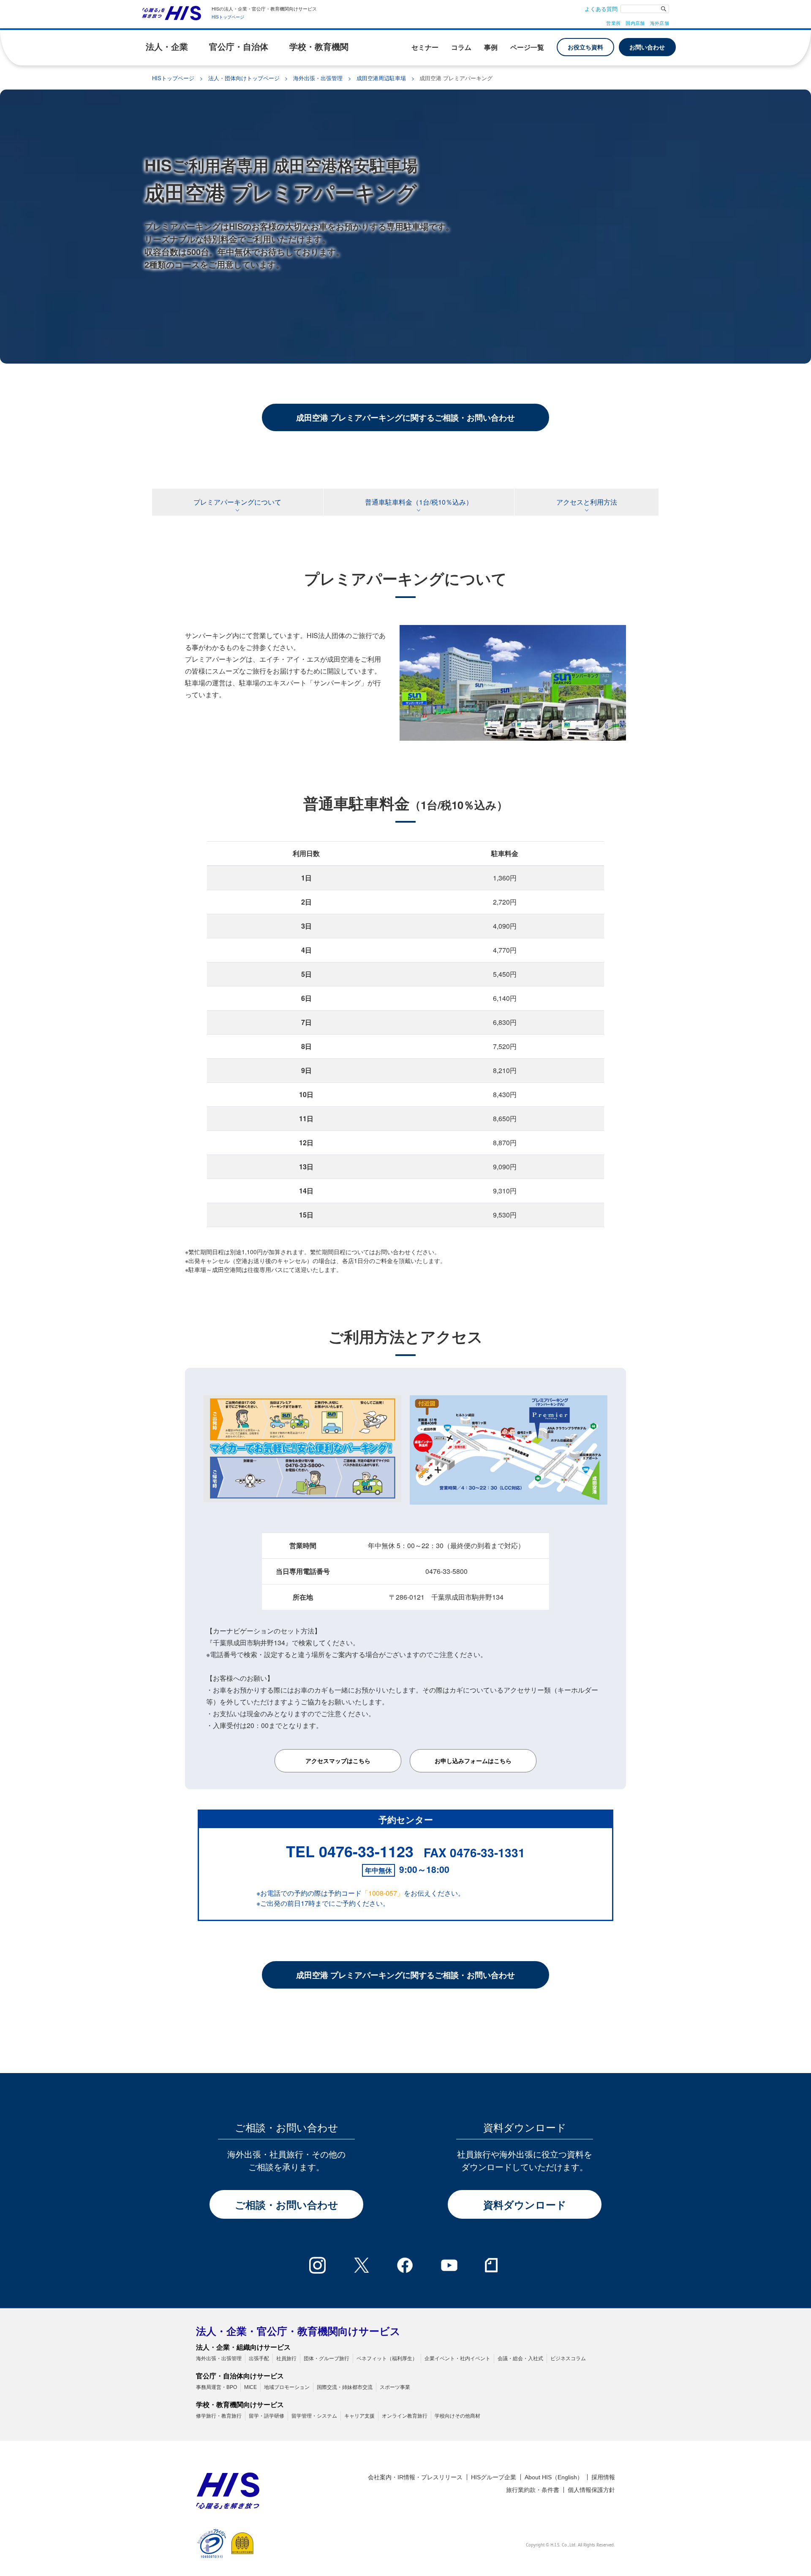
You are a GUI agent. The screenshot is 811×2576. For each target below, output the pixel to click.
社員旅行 (286, 2359)
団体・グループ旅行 (327, 2359)
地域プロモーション (287, 2387)
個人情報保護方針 (591, 2490)
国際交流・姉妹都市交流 (345, 2387)
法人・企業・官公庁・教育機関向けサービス (298, 2331)
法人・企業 (167, 47)
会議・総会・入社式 (520, 2359)
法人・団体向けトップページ (244, 78)
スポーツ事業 (395, 2387)
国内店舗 (635, 23)
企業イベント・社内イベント (457, 2359)
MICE (250, 2387)
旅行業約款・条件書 (533, 2490)
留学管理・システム (314, 2416)
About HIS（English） (554, 2477)
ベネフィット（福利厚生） (387, 2359)
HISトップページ (228, 17)
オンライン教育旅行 (405, 2416)
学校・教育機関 (319, 47)
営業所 (613, 23)
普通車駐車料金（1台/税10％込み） (419, 502)
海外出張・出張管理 (318, 78)
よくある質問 (601, 9)
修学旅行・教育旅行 (219, 2416)
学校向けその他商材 (457, 2416)
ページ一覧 (527, 47)
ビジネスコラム (568, 2359)
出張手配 (259, 2359)
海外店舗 (660, 23)
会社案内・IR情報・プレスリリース (415, 2477)
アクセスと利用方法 (587, 502)
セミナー (425, 47)
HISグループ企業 (494, 2477)
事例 (491, 47)
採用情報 (603, 2477)
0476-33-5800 (446, 1571)
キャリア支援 (359, 2416)
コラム (461, 47)
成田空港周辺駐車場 (381, 78)
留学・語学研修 (267, 2416)
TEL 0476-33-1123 (350, 1851)
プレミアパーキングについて (237, 502)
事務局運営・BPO (216, 2387)
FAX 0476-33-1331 (474, 1852)
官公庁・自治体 (239, 47)
